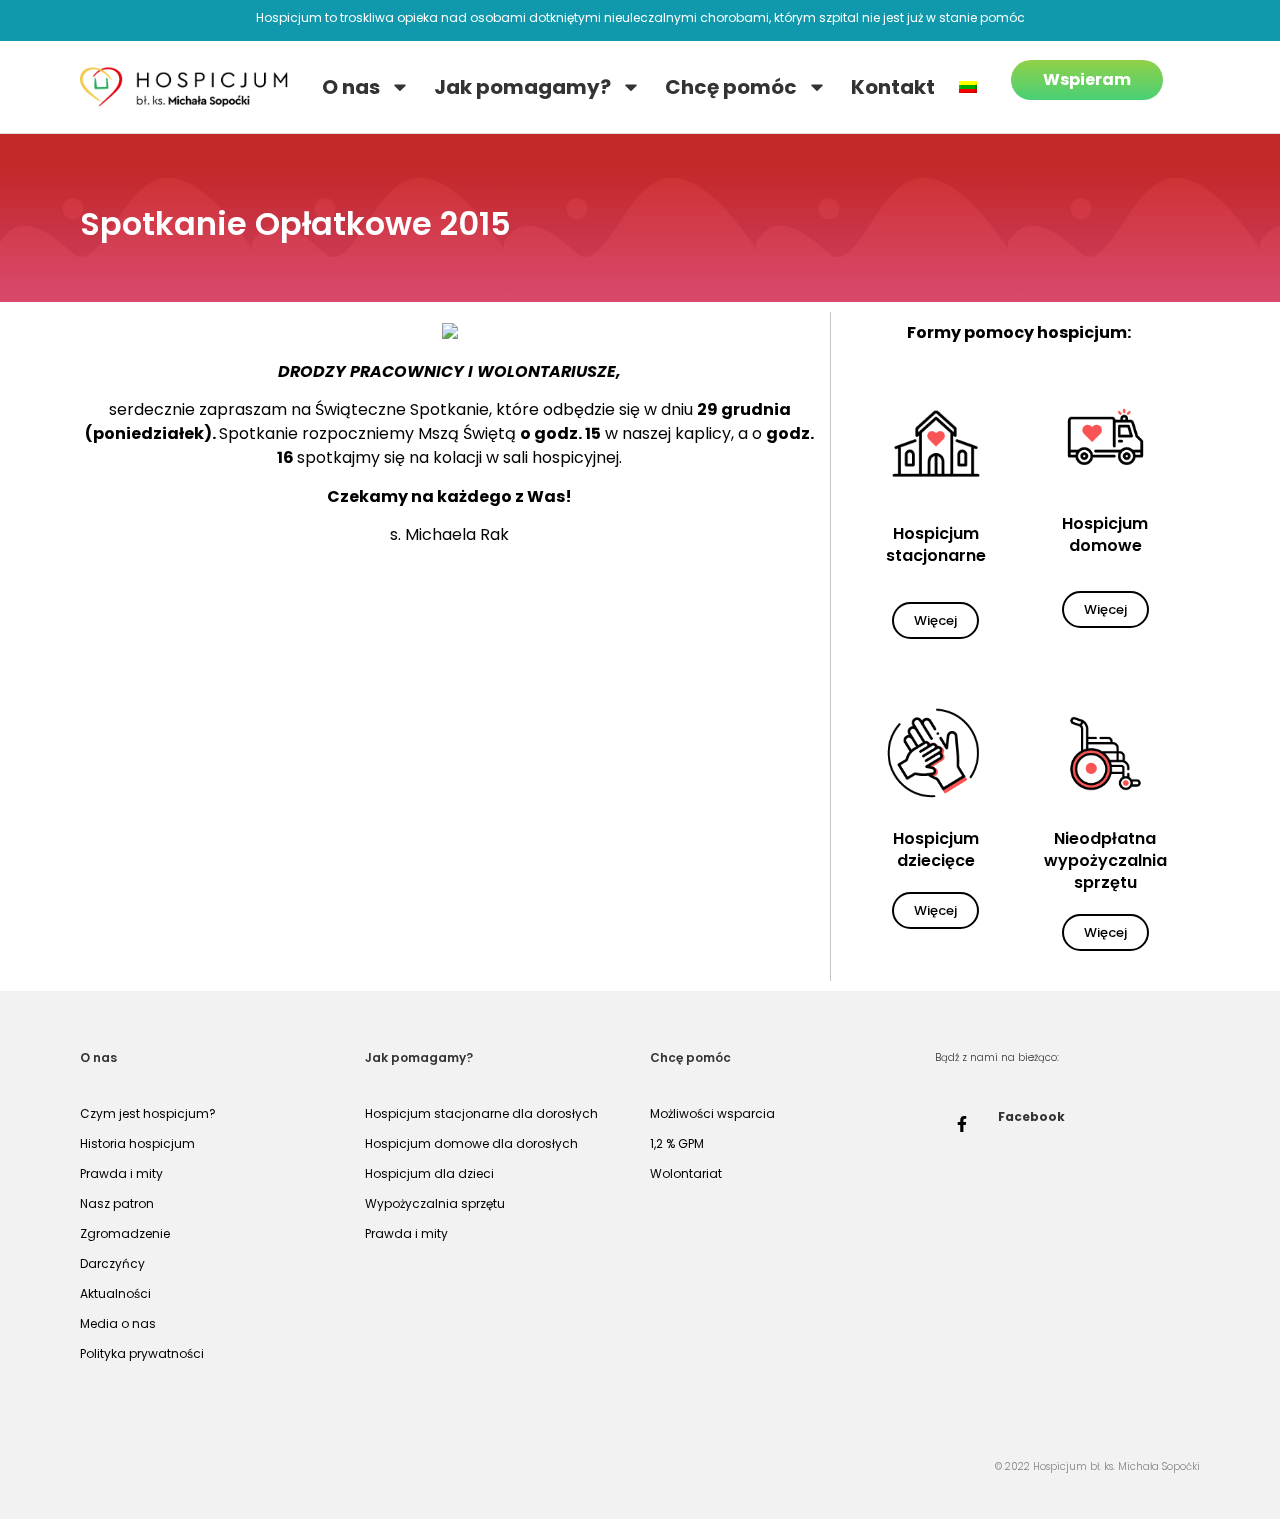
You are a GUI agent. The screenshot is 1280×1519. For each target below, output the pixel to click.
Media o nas (118, 1323)
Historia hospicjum (137, 1143)
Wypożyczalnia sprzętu (435, 1203)
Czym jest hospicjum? (148, 1113)
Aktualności (115, 1293)
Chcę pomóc (731, 87)
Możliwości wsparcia (712, 1113)
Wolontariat (686, 1173)
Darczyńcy (112, 1263)
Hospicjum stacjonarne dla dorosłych (481, 1113)
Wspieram (1087, 79)
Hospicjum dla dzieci (429, 1173)
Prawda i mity (121, 1173)
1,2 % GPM (677, 1143)
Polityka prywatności (142, 1353)
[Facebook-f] (962, 1124)
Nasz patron (117, 1203)
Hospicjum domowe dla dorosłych (471, 1143)
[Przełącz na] (968, 87)
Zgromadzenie (125, 1233)
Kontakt (893, 87)
